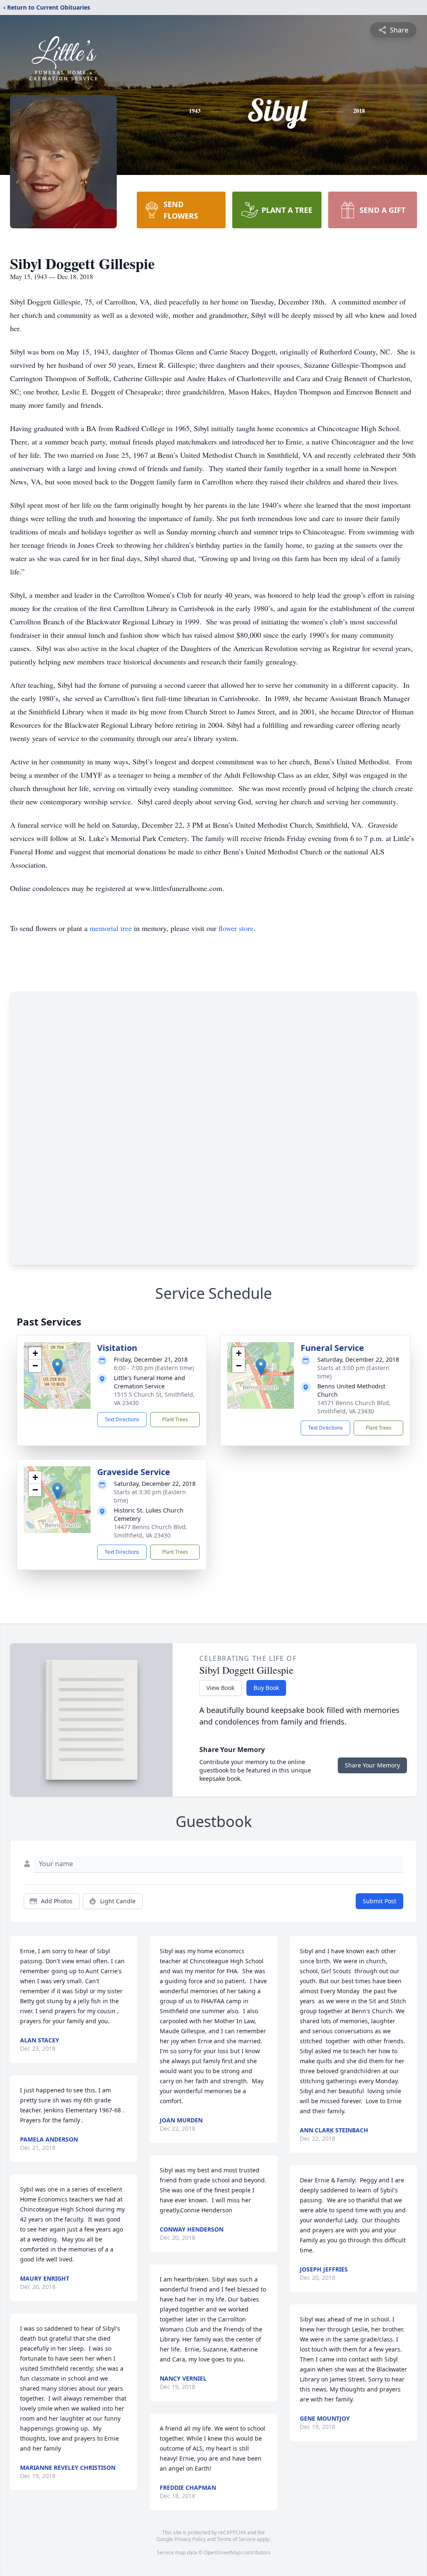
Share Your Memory (372, 1765)
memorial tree (111, 928)
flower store (236, 928)
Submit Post (379, 1901)
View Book (220, 1688)
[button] (57, 1367)
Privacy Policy (190, 2539)
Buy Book (266, 1688)
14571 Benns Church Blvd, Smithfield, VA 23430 (354, 1407)
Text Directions (122, 1419)
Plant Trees (175, 1419)
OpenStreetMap (222, 2552)
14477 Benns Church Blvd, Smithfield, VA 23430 (151, 1531)
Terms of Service (236, 2539)
